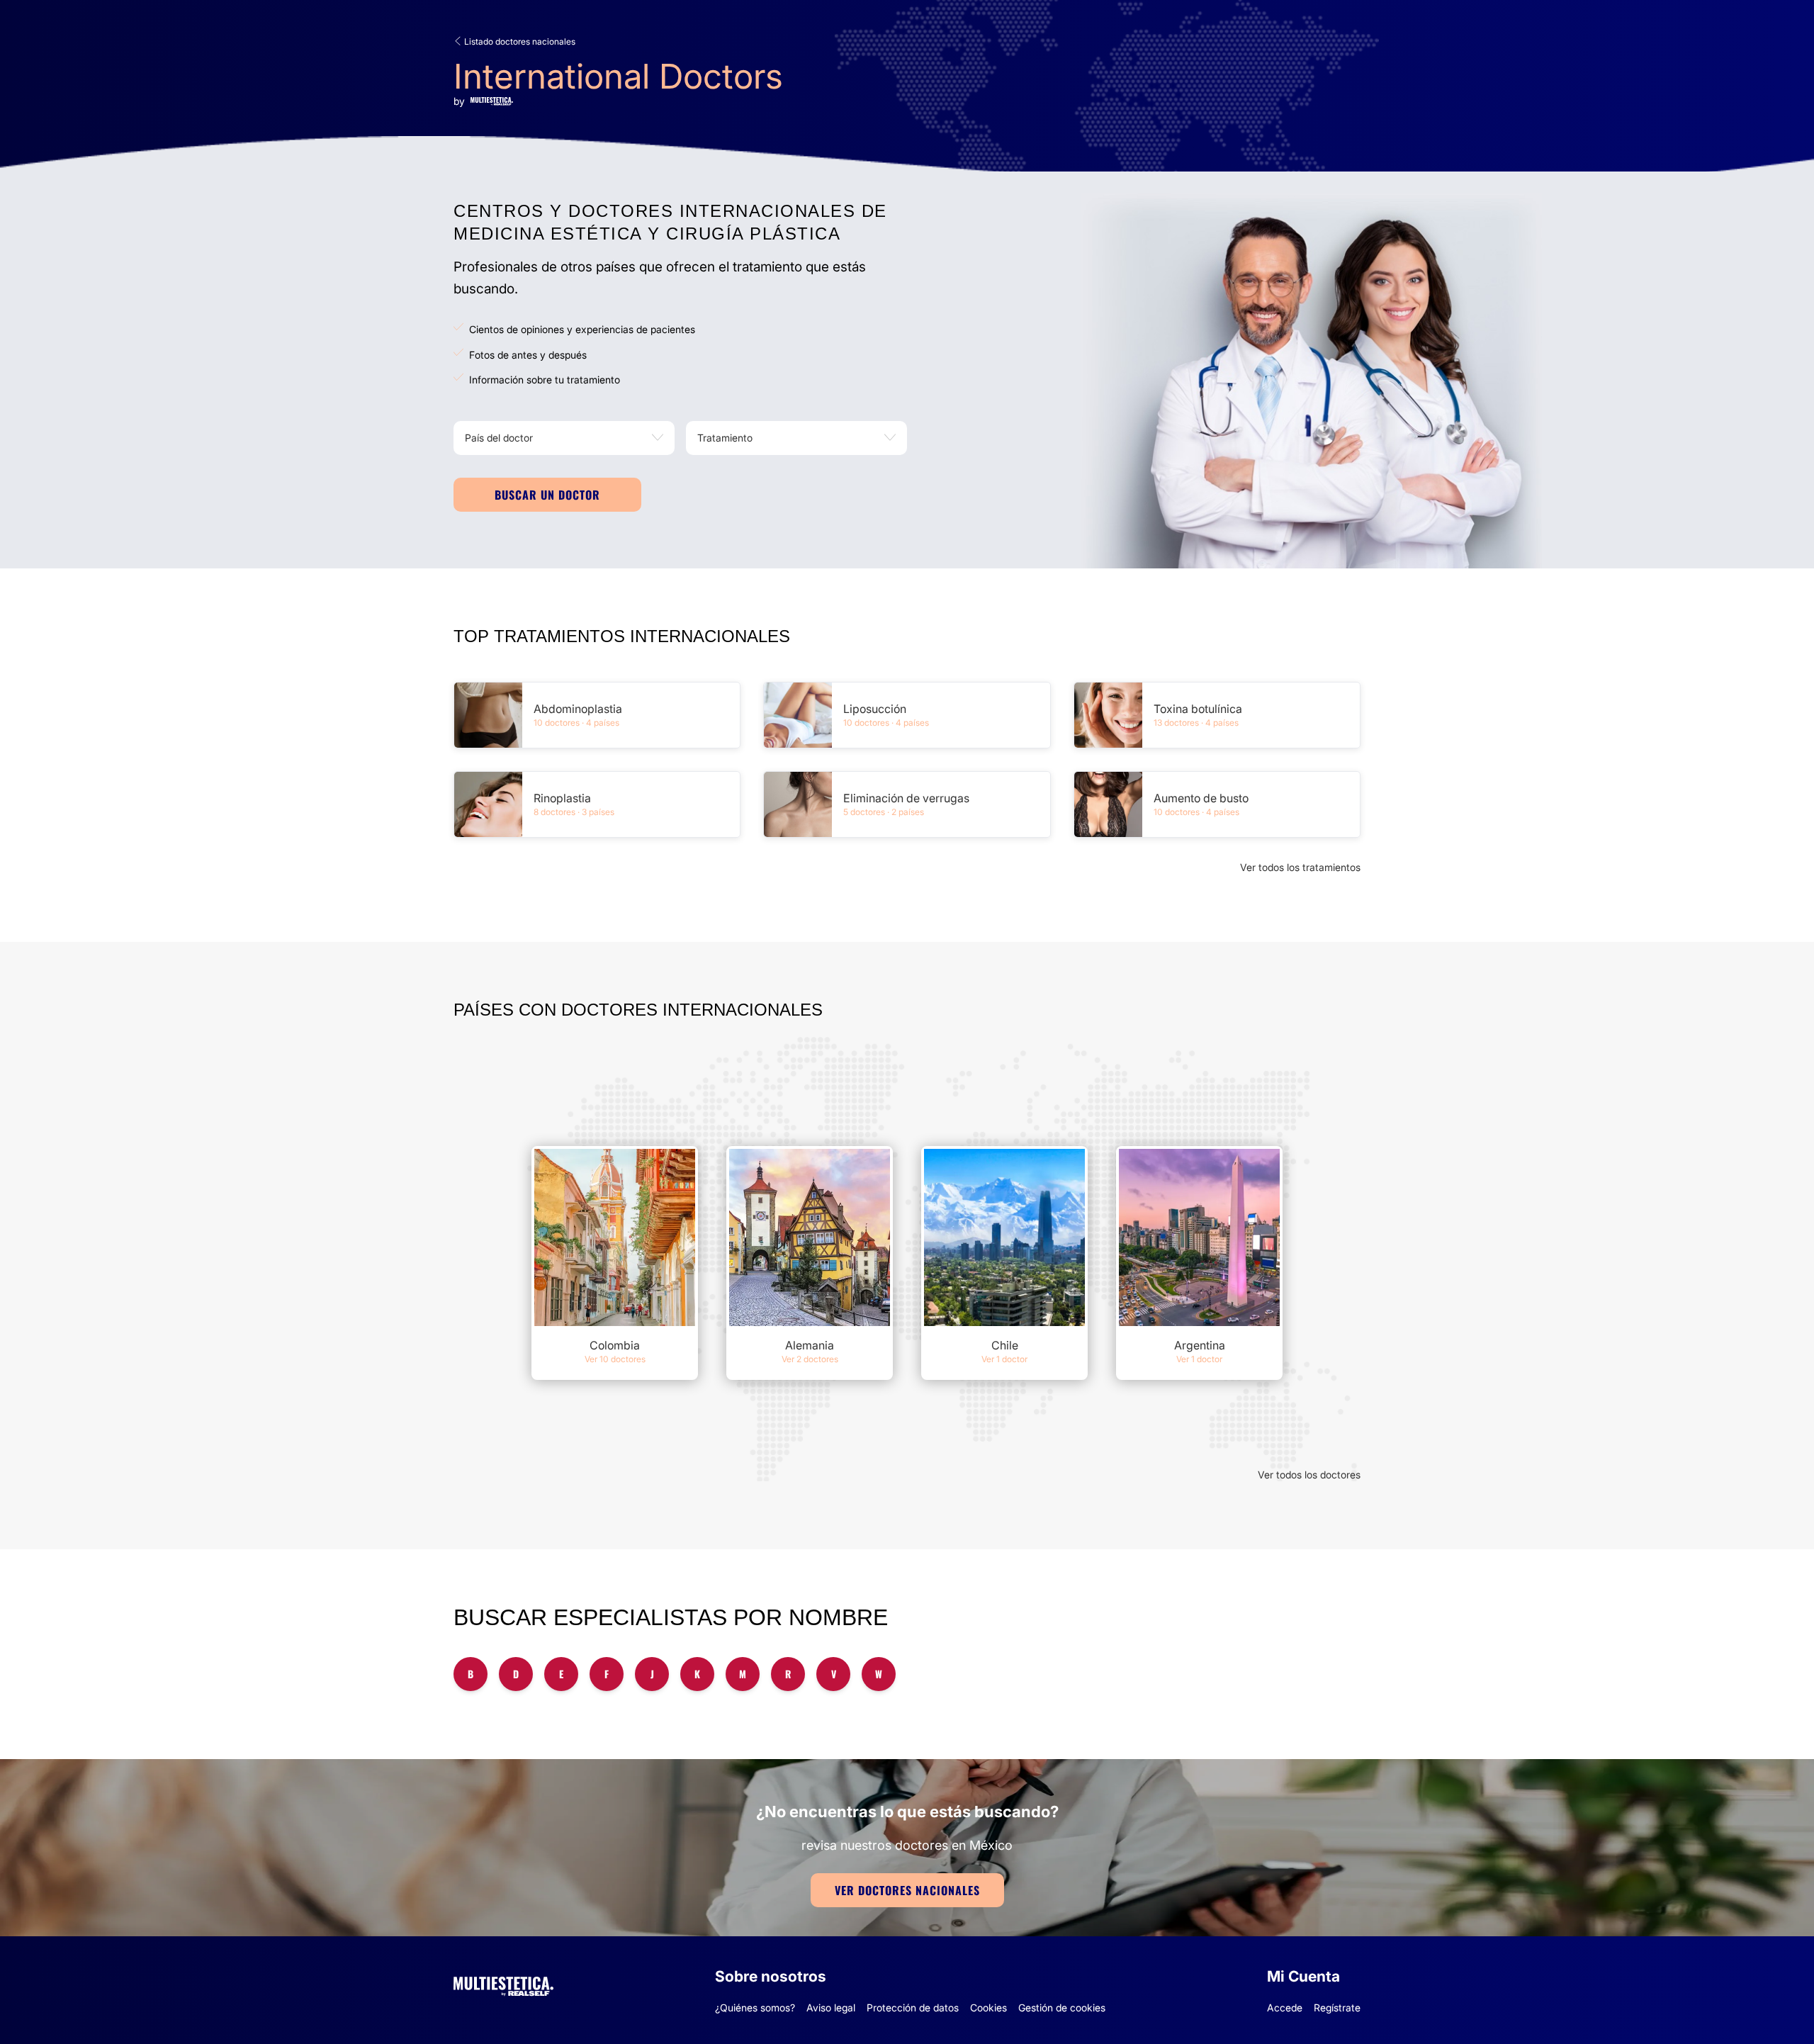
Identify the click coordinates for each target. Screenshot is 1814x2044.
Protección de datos (913, 2007)
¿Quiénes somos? (755, 2007)
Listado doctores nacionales (519, 41)
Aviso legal (831, 2007)
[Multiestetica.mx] (503, 1984)
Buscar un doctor (547, 495)
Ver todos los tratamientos (1300, 867)
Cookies (988, 2007)
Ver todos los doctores (1309, 1475)
